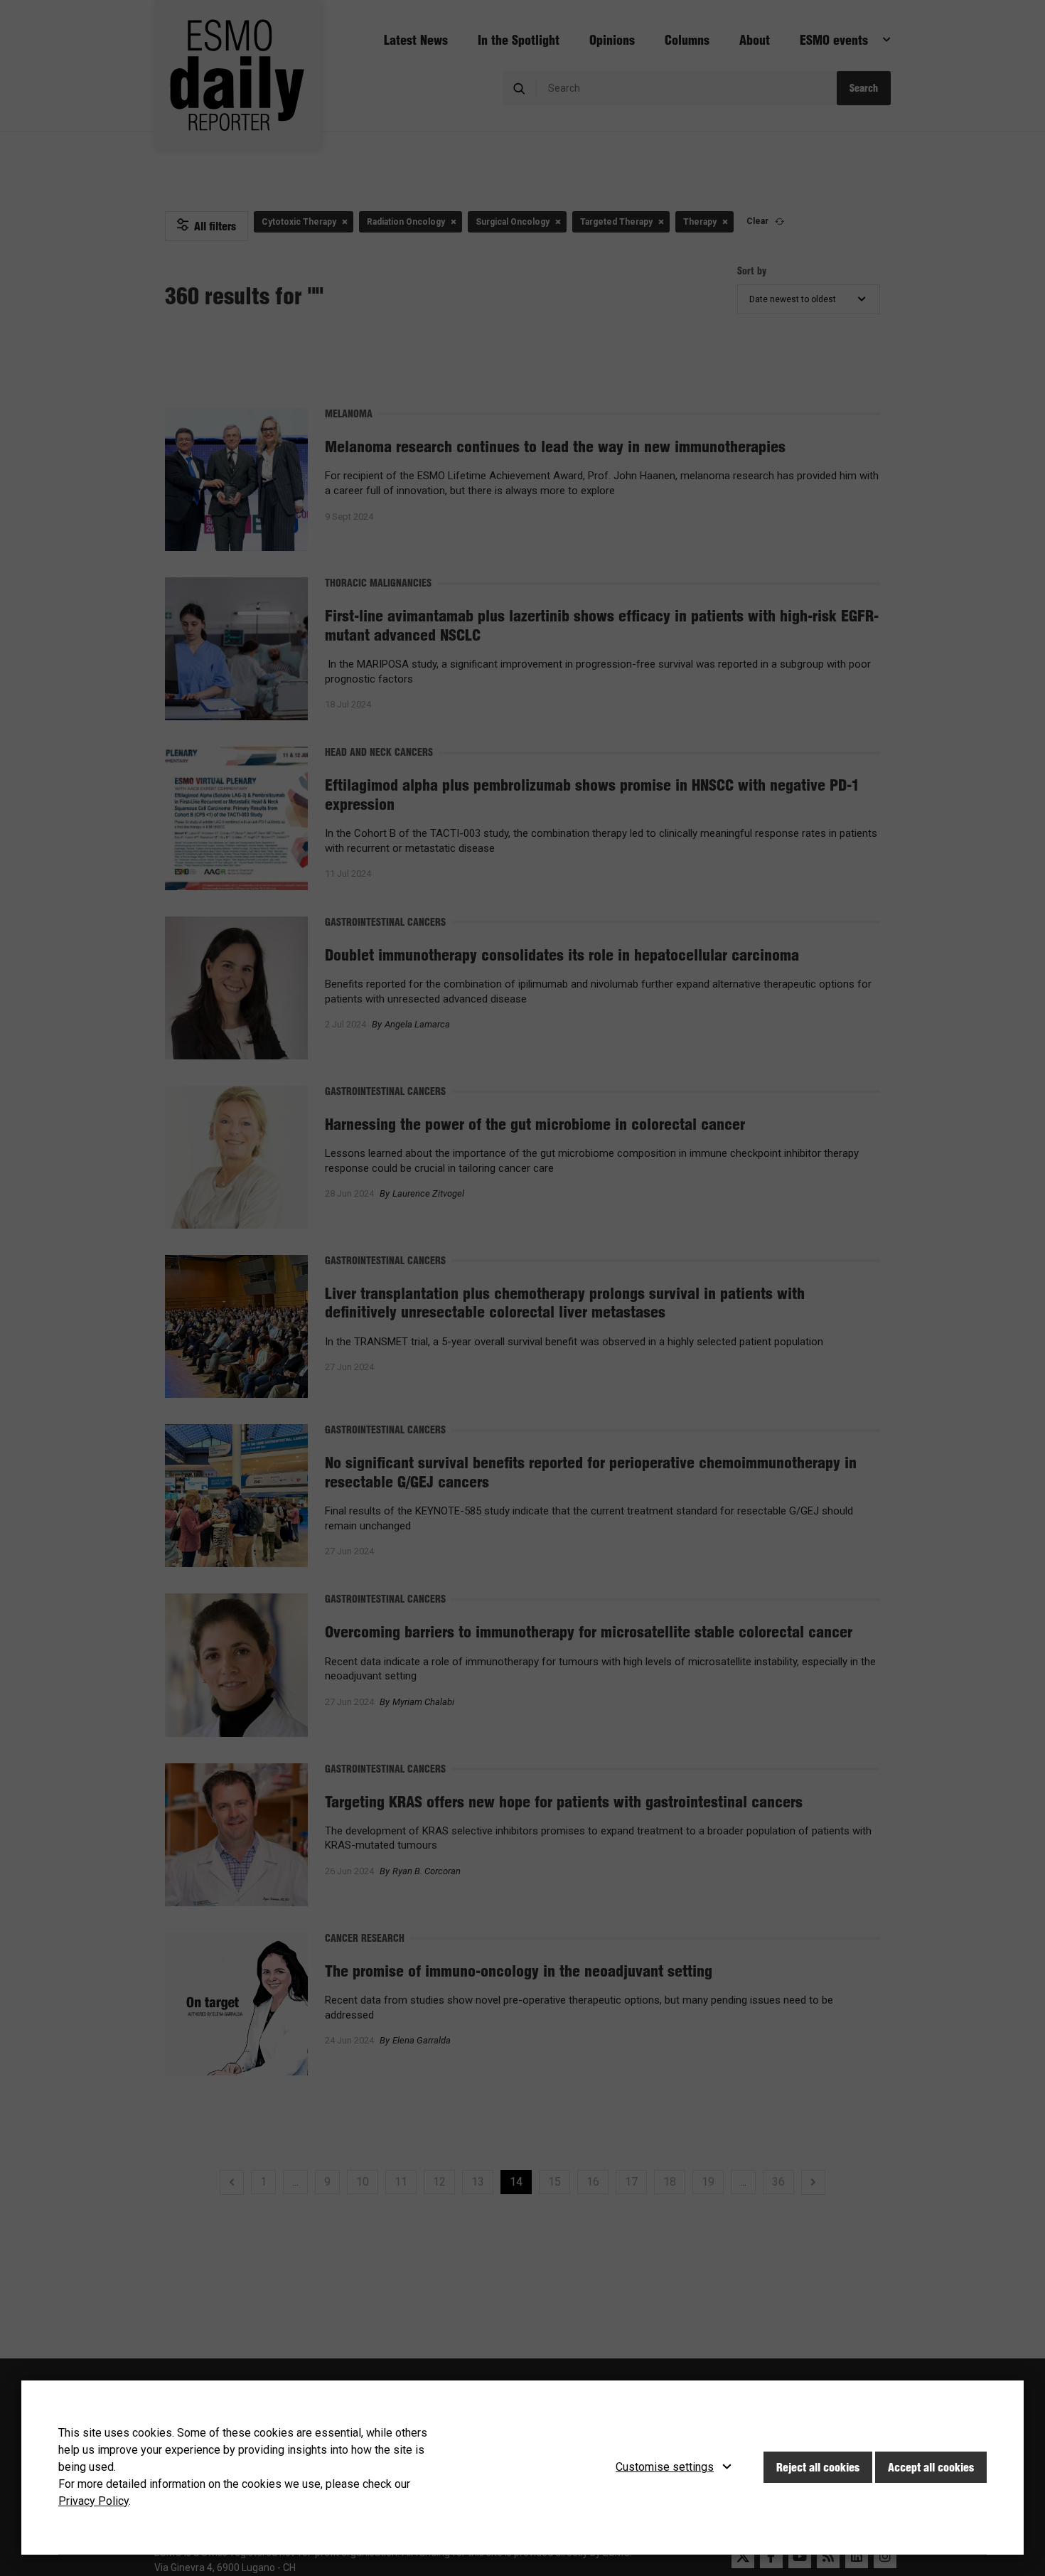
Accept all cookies (931, 2467)
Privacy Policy (93, 2501)
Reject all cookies (818, 2467)
